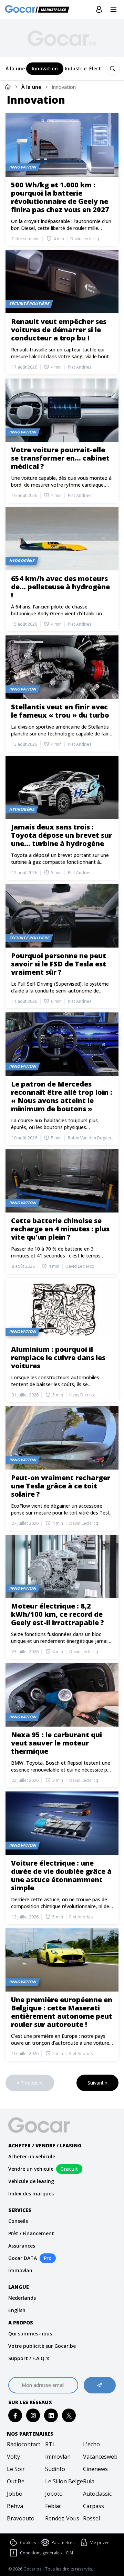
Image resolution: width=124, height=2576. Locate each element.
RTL (50, 2444)
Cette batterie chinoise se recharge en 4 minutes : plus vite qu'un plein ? (60, 1229)
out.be (16, 2481)
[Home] (8, 87)
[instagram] (33, 2416)
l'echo (91, 2444)
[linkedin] (51, 2416)
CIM (69, 2553)
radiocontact (24, 2444)
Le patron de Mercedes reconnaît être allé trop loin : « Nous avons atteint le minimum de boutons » (62, 1096)
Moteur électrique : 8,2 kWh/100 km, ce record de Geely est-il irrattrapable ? (58, 1614)
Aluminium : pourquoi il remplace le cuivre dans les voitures (58, 1357)
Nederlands (22, 2298)
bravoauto (21, 2518)
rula (89, 2481)
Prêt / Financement (31, 2233)
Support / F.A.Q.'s (29, 2358)
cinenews (95, 2469)
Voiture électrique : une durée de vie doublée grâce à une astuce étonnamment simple (61, 1875)
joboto (54, 2494)
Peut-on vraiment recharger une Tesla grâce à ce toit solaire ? (61, 1486)
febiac (53, 2506)
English (17, 2310)
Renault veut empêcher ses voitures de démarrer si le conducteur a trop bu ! (59, 330)
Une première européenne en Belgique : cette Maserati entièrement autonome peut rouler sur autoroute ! (62, 2012)
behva (15, 2506)
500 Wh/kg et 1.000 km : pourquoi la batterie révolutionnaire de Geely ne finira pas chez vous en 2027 (60, 197)
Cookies (28, 2543)
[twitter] (69, 2416)
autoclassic (97, 2494)
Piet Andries (80, 367)
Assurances (22, 2246)
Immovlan (20, 2270)
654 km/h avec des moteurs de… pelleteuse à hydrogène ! (60, 587)
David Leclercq (85, 239)
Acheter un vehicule (32, 2156)
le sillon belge (62, 2481)
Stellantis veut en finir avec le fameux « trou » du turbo (60, 711)
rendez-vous (62, 2518)
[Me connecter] (99, 10)
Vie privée (100, 2543)
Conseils (18, 2221)
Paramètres (63, 2543)
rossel (91, 2518)
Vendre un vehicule (31, 2169)
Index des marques (31, 2194)
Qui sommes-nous (30, 2334)
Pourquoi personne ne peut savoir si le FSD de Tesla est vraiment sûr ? (59, 964)
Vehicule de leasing (31, 2181)
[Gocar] (39, 10)
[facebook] (15, 2416)
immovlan (58, 2457)
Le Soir (16, 2469)
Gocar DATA (23, 2258)
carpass (94, 2506)
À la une (31, 87)
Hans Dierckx (82, 1395)
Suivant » (97, 2083)
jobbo (15, 2494)
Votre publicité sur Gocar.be (42, 2346)
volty (13, 2457)
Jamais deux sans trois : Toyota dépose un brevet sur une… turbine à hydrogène (61, 835)
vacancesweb (100, 2457)
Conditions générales (41, 2553)
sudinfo (55, 2469)
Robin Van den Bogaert (90, 1138)
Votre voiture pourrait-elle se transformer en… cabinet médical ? (60, 458)
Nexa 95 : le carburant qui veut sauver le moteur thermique (56, 1743)
